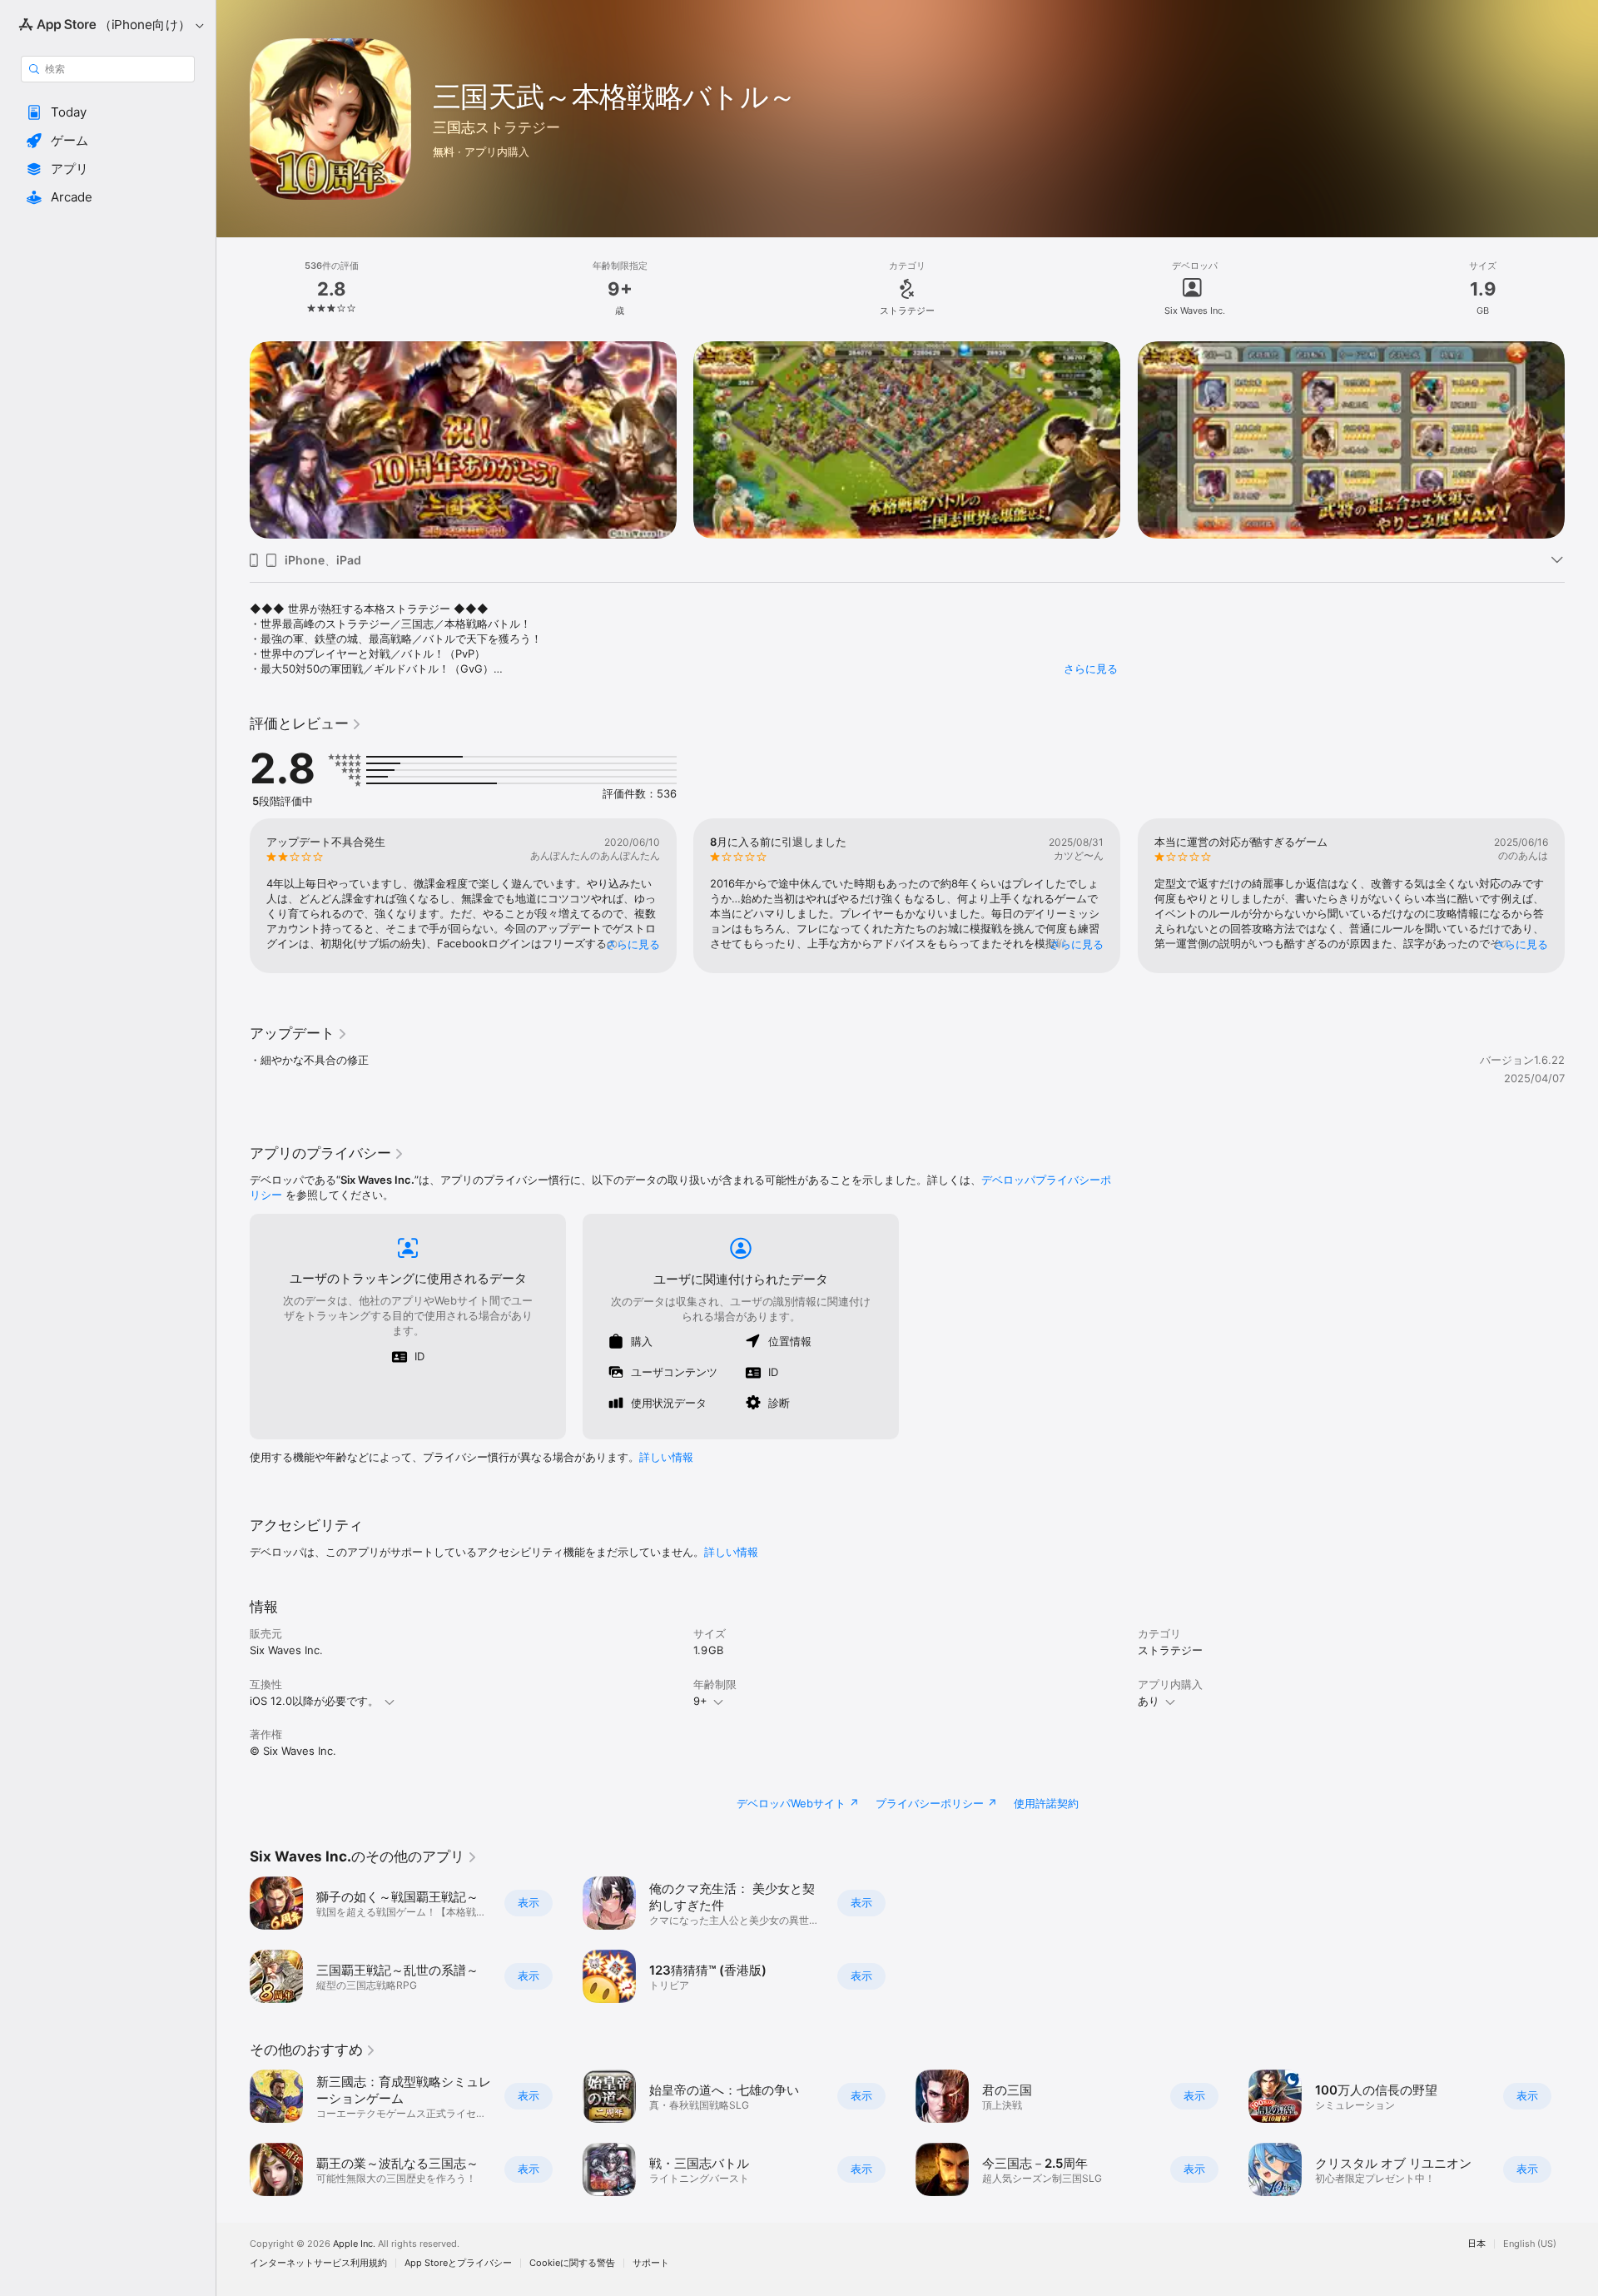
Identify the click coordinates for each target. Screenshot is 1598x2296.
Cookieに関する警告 (572, 2263)
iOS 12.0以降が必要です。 (314, 1701)
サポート (651, 2263)
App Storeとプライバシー (458, 2263)
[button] (108, 112)
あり (1149, 1701)
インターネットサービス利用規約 (318, 2263)
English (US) (1530, 2244)
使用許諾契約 (1046, 1803)
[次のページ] (1581, 440)
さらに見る (1091, 668)
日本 (1476, 2244)
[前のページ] (233, 440)
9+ (700, 1701)
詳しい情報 (666, 1457)
